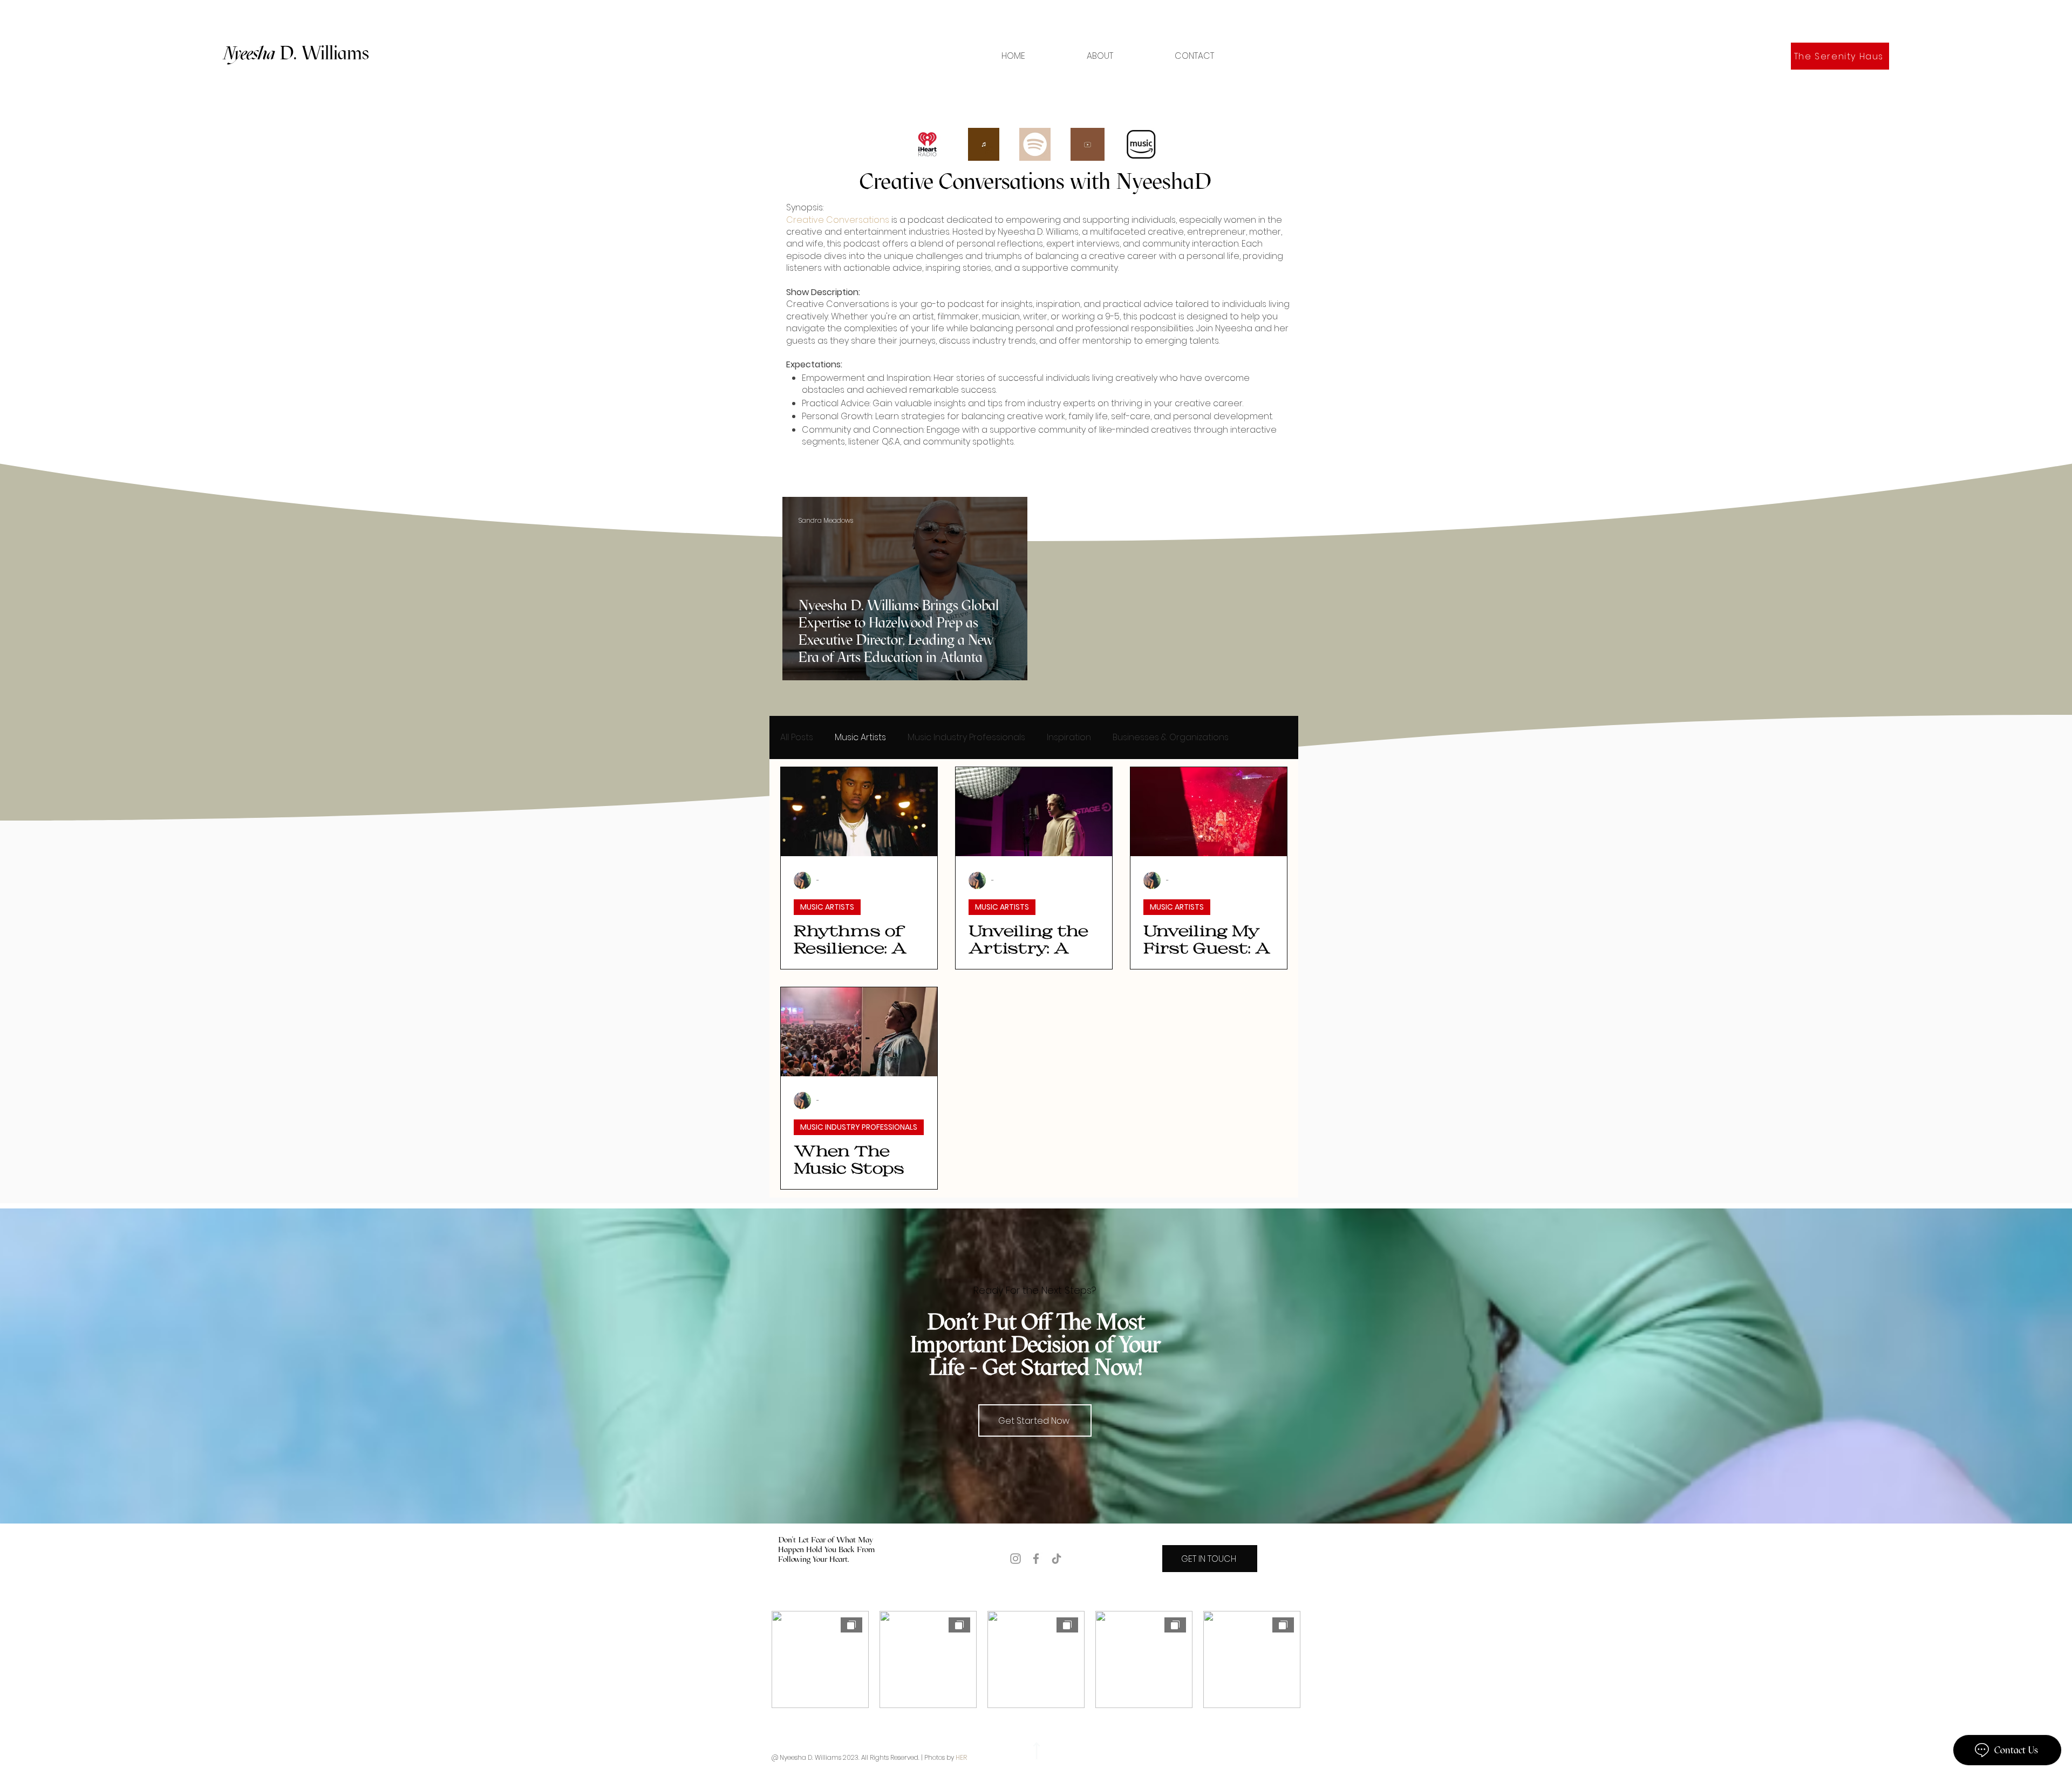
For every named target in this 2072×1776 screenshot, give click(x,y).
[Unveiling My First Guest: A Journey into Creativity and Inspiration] (1209, 812)
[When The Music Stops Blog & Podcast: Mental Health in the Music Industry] (859, 1032)
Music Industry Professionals (966, 737)
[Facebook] (1036, 1559)
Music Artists (860, 737)
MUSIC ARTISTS (827, 907)
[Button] (1035, 1751)
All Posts (797, 737)
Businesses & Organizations (1171, 737)
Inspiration (1069, 737)
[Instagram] (1015, 1559)
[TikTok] (1057, 1559)
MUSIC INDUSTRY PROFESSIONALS (859, 1127)
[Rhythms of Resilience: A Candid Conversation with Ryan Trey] (859, 812)
